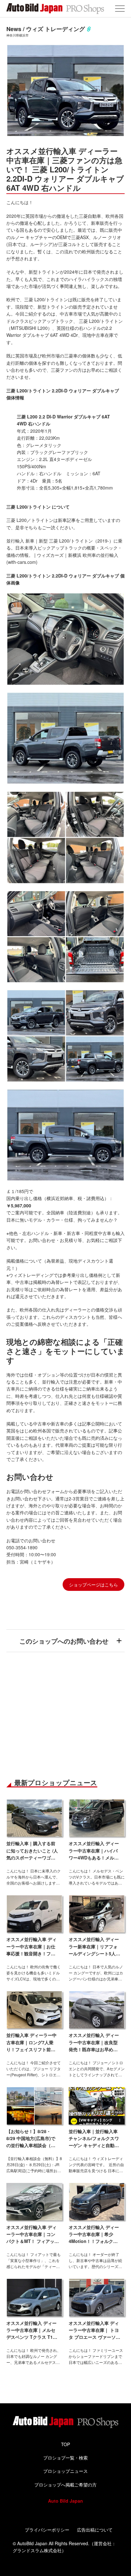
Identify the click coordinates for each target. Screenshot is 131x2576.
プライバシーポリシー (47, 2530)
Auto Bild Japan (65, 2501)
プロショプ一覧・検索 (65, 2458)
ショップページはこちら (93, 1585)
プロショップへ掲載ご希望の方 (65, 2485)
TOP (65, 2444)
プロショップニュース (65, 2471)
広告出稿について (95, 2530)
